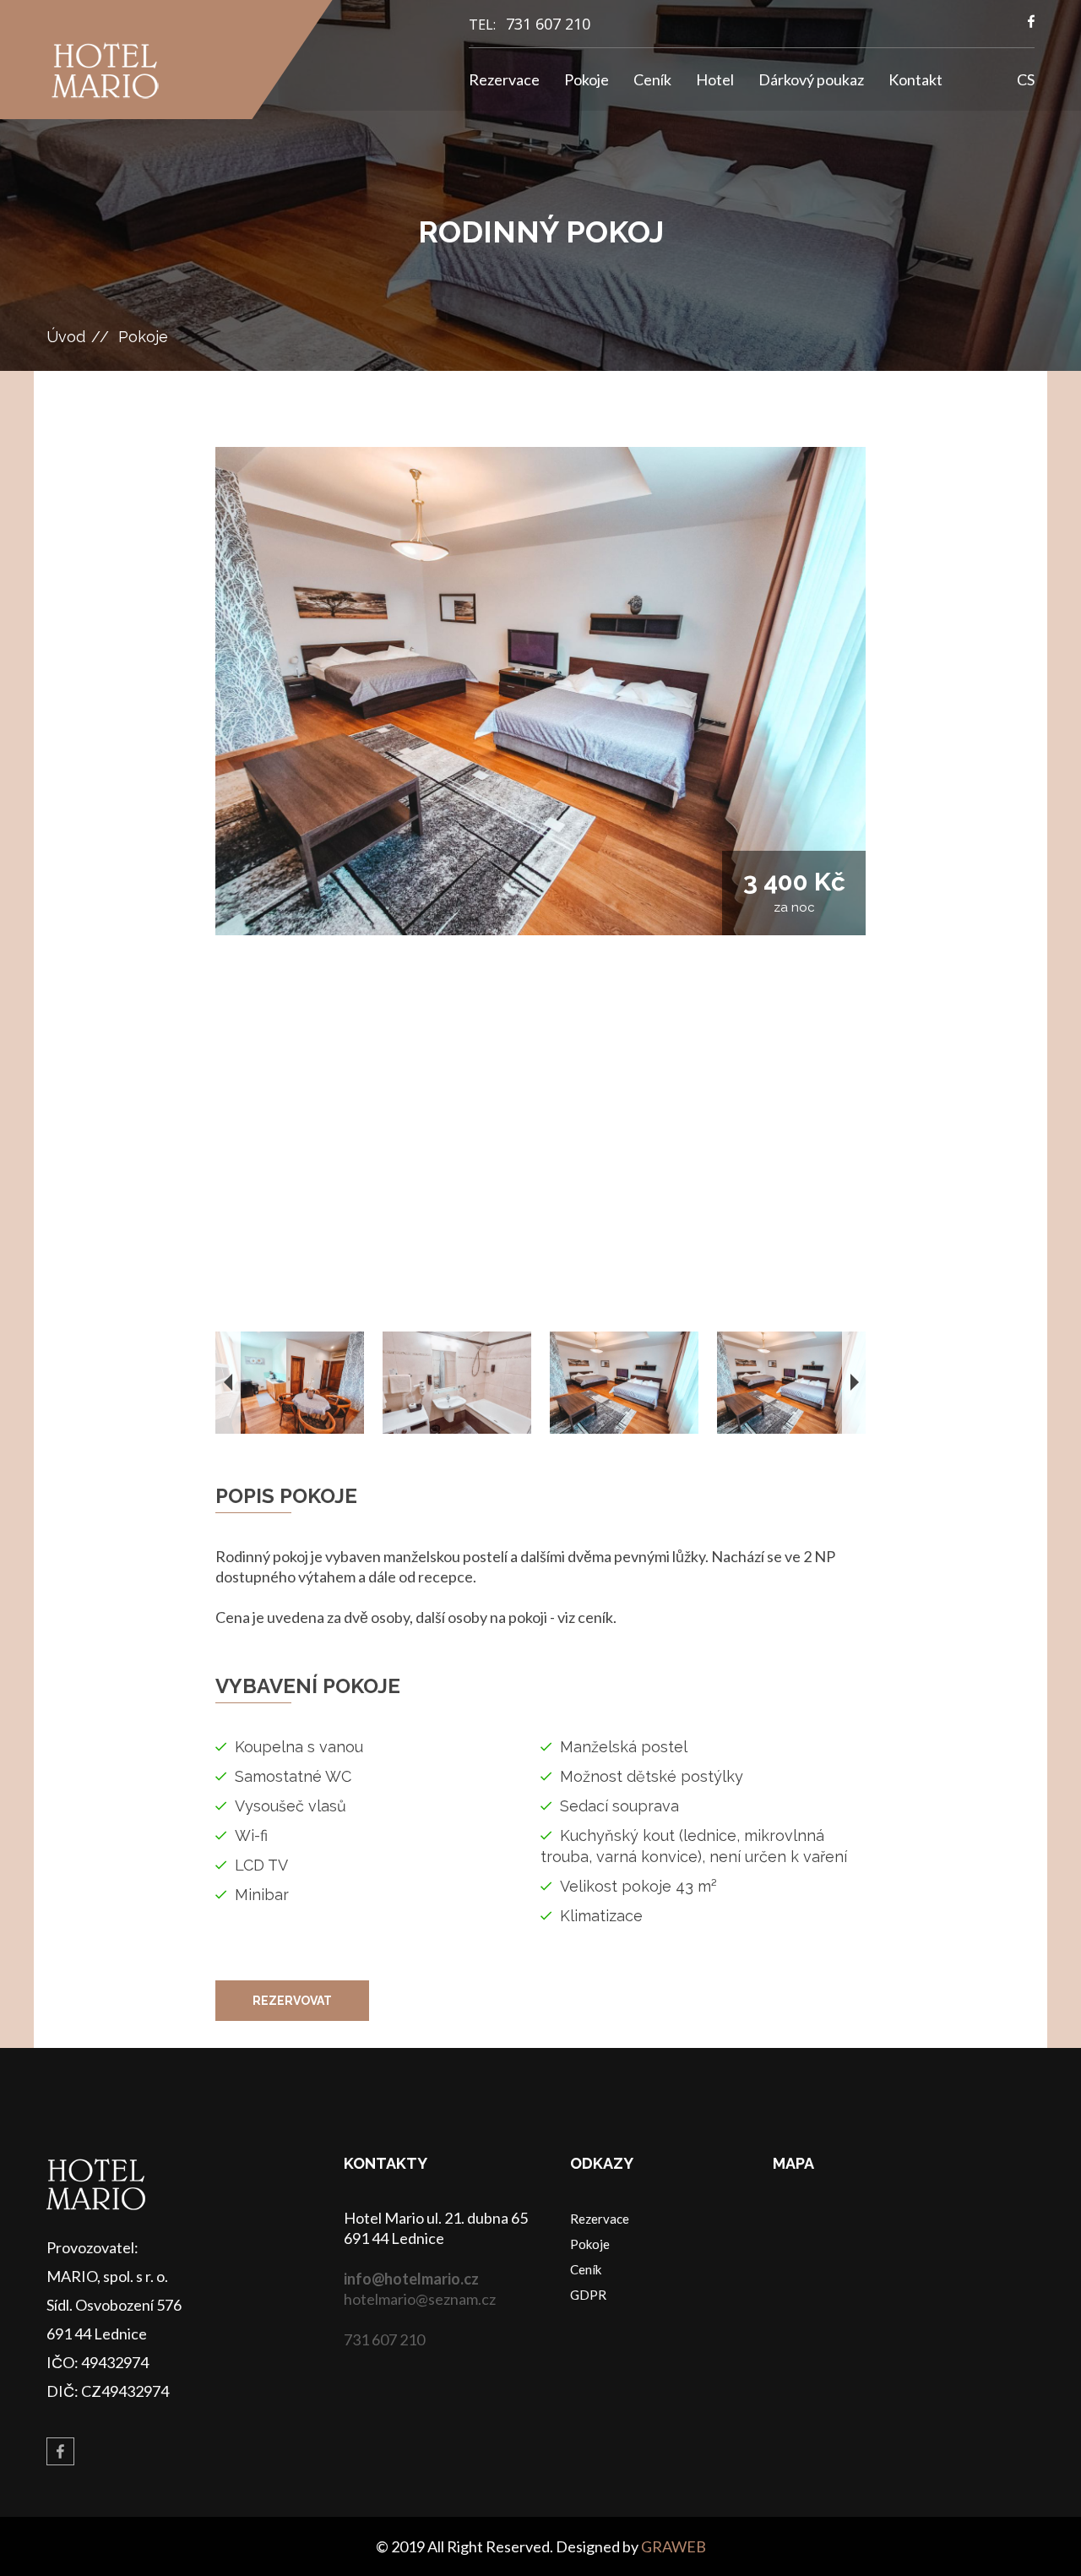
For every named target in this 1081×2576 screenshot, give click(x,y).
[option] (540, 691)
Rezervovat (292, 2001)
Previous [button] (228, 1383)
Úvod (66, 337)
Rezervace (504, 79)
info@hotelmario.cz (411, 2279)
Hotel (715, 79)
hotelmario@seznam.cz (420, 2299)
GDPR (588, 2295)
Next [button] (855, 1383)
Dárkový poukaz (811, 79)
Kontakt (915, 79)
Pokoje (587, 79)
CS (1026, 79)
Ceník (652, 79)
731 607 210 (548, 24)
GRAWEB (674, 2546)
